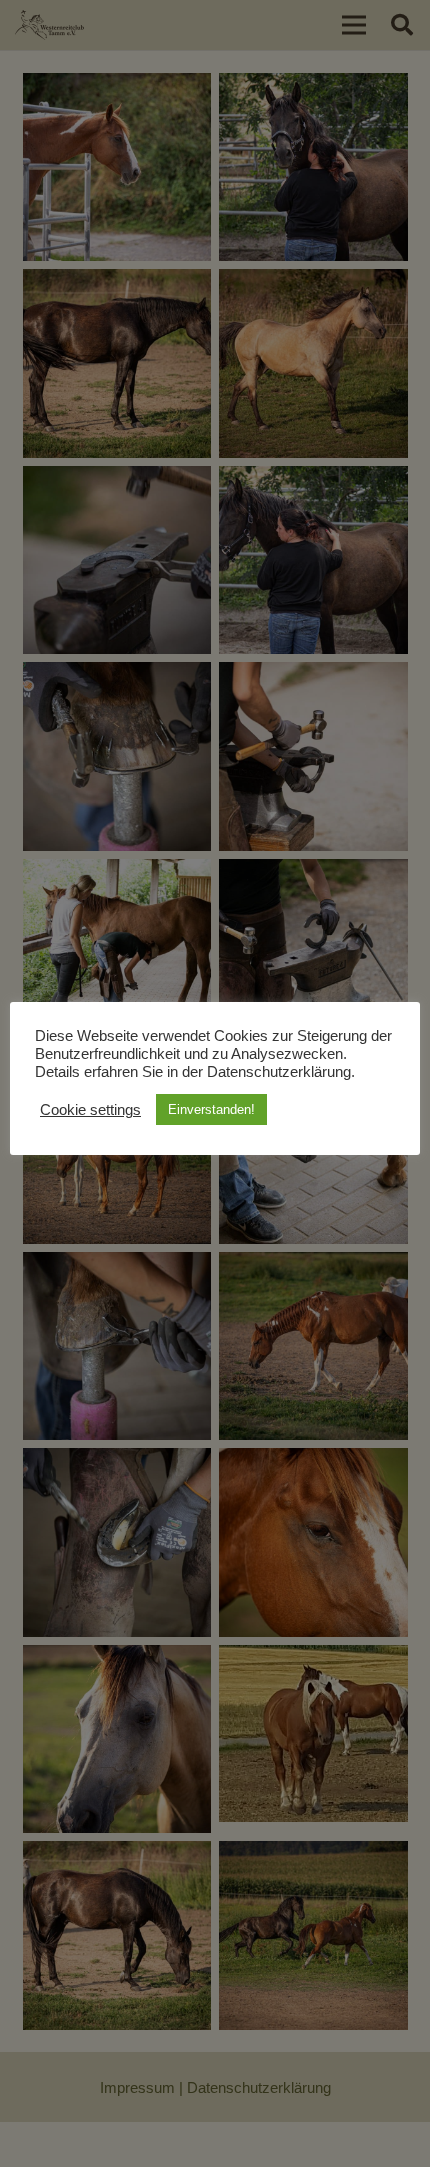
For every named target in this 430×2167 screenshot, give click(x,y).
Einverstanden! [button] (211, 1109)
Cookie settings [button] (90, 1110)
